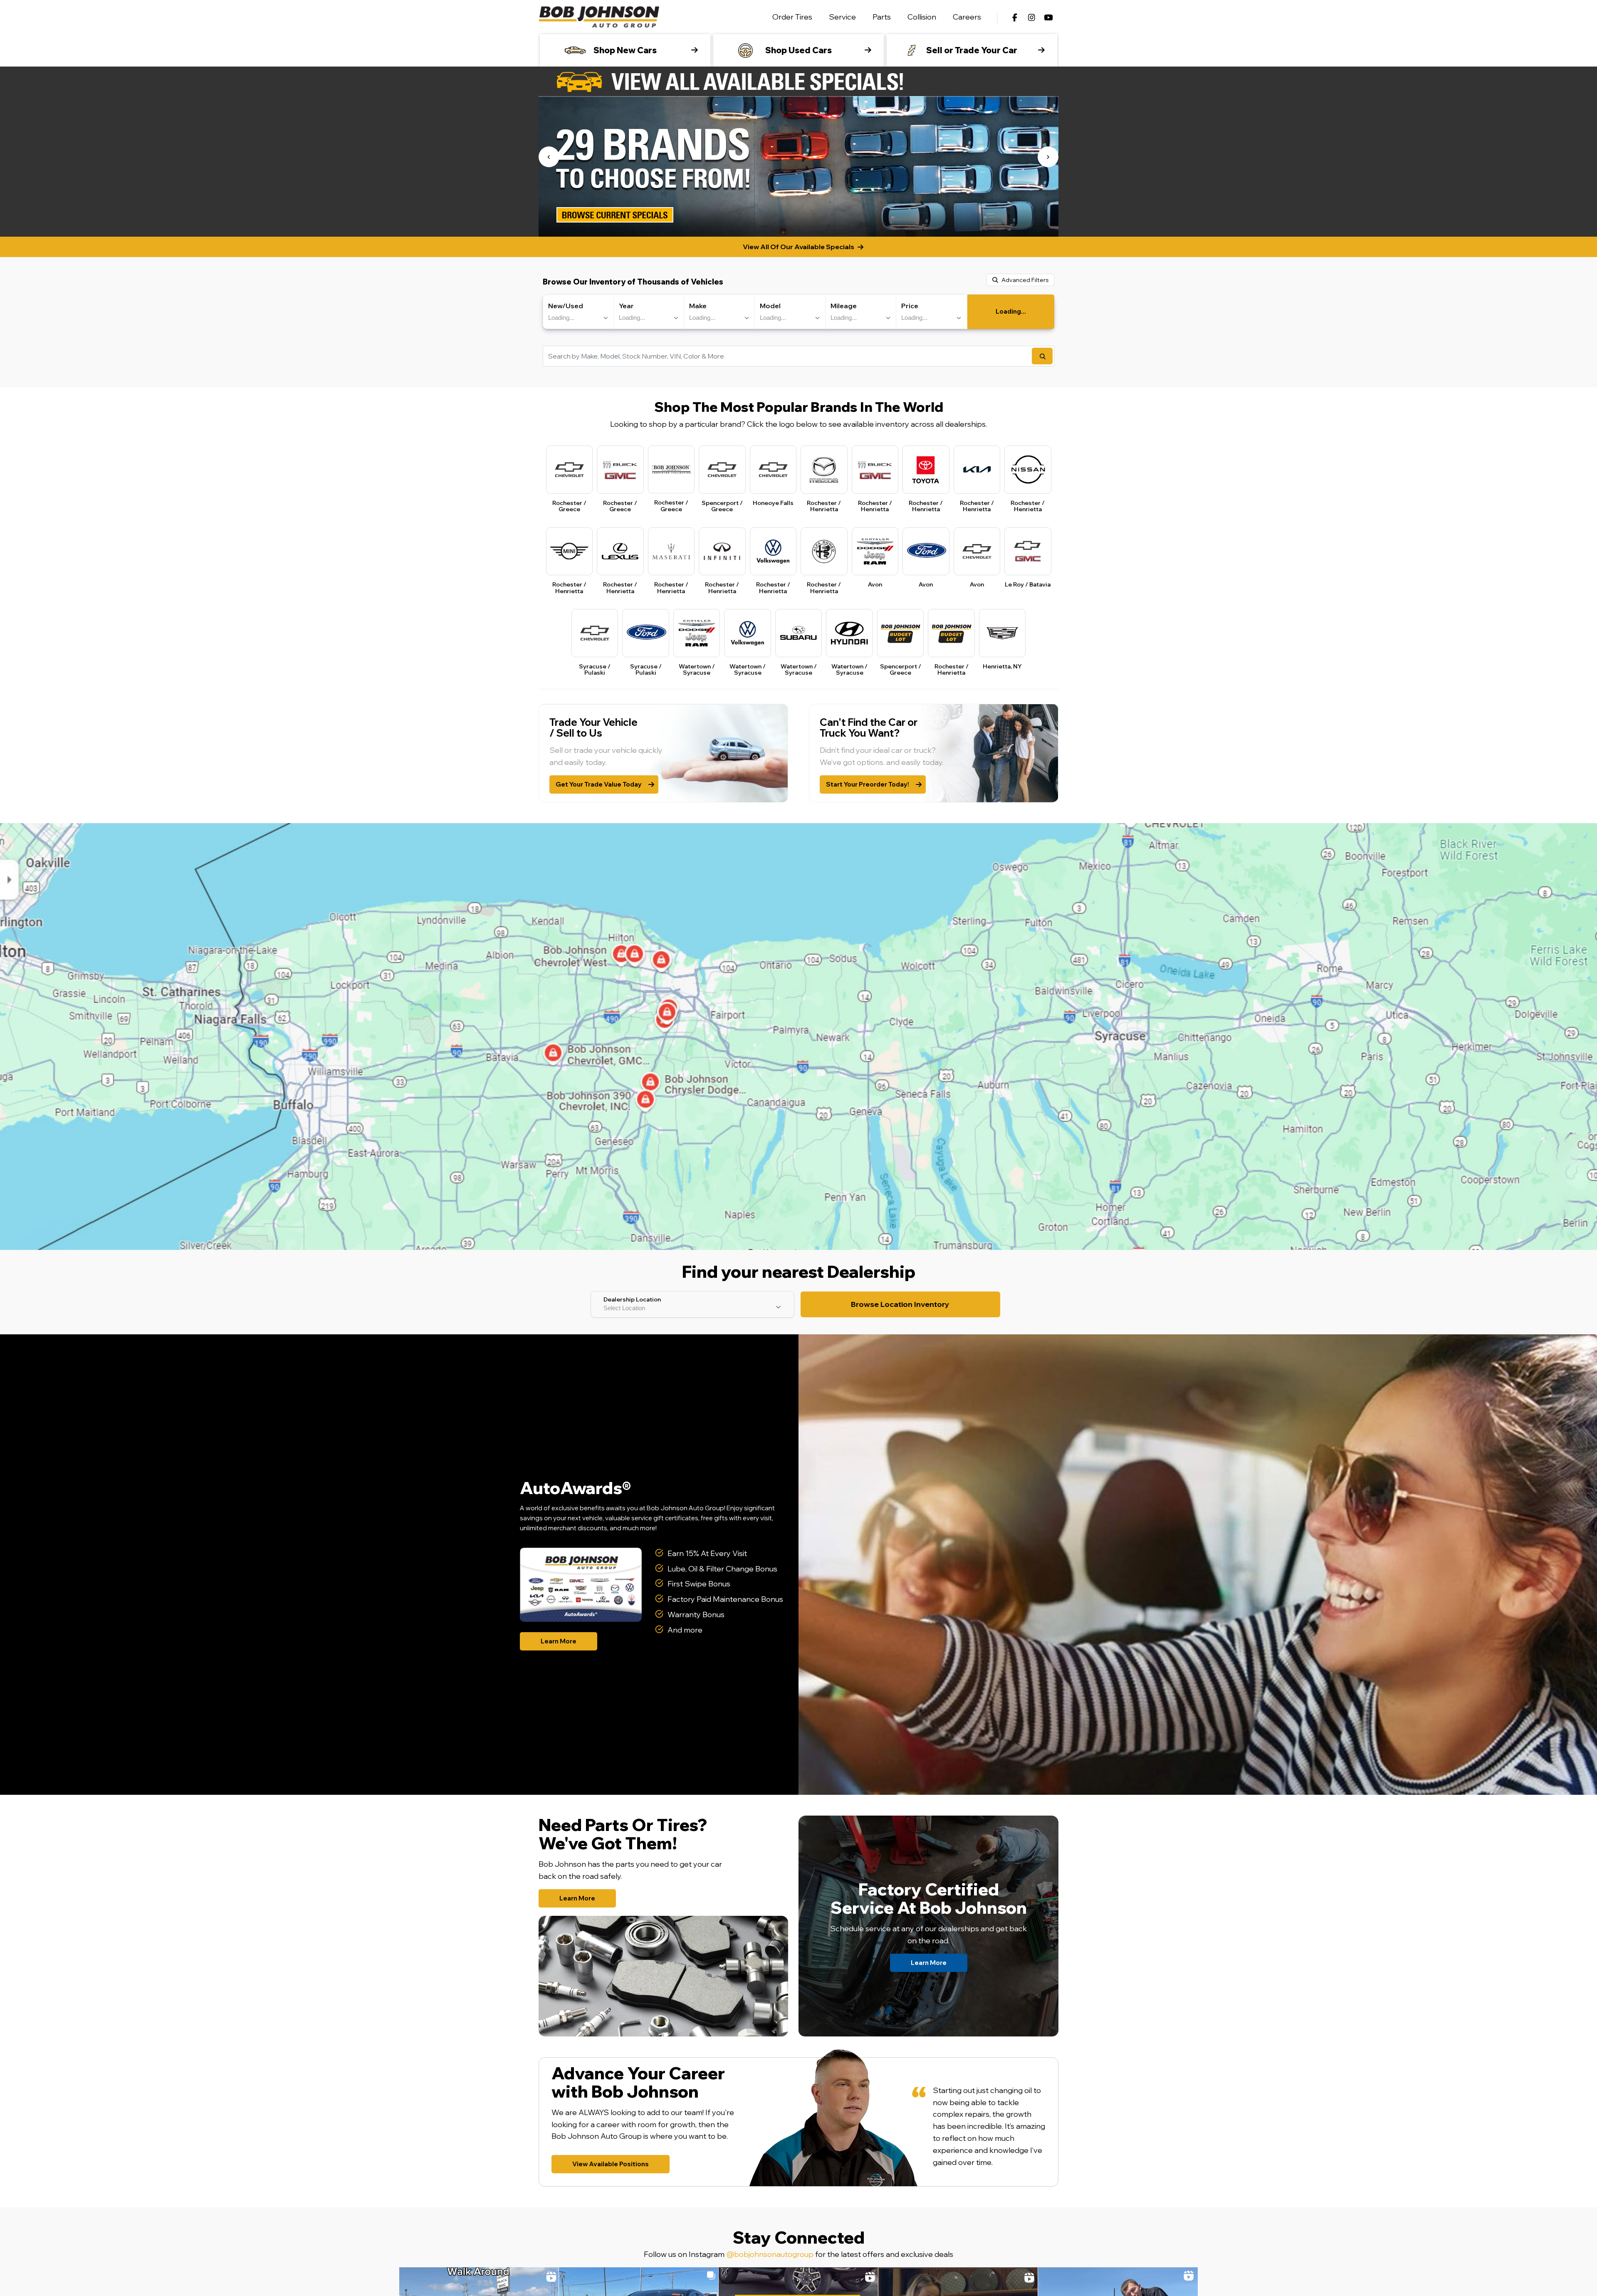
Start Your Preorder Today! (868, 784)
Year (626, 306)
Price (910, 306)
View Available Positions (611, 2164)
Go (1042, 356)
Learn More (559, 1641)
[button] (549, 157)
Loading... (1011, 311)
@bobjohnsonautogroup (770, 2254)
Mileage (844, 306)
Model (770, 306)
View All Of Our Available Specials (798, 247)
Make (698, 306)
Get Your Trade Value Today (599, 784)
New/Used (566, 306)
